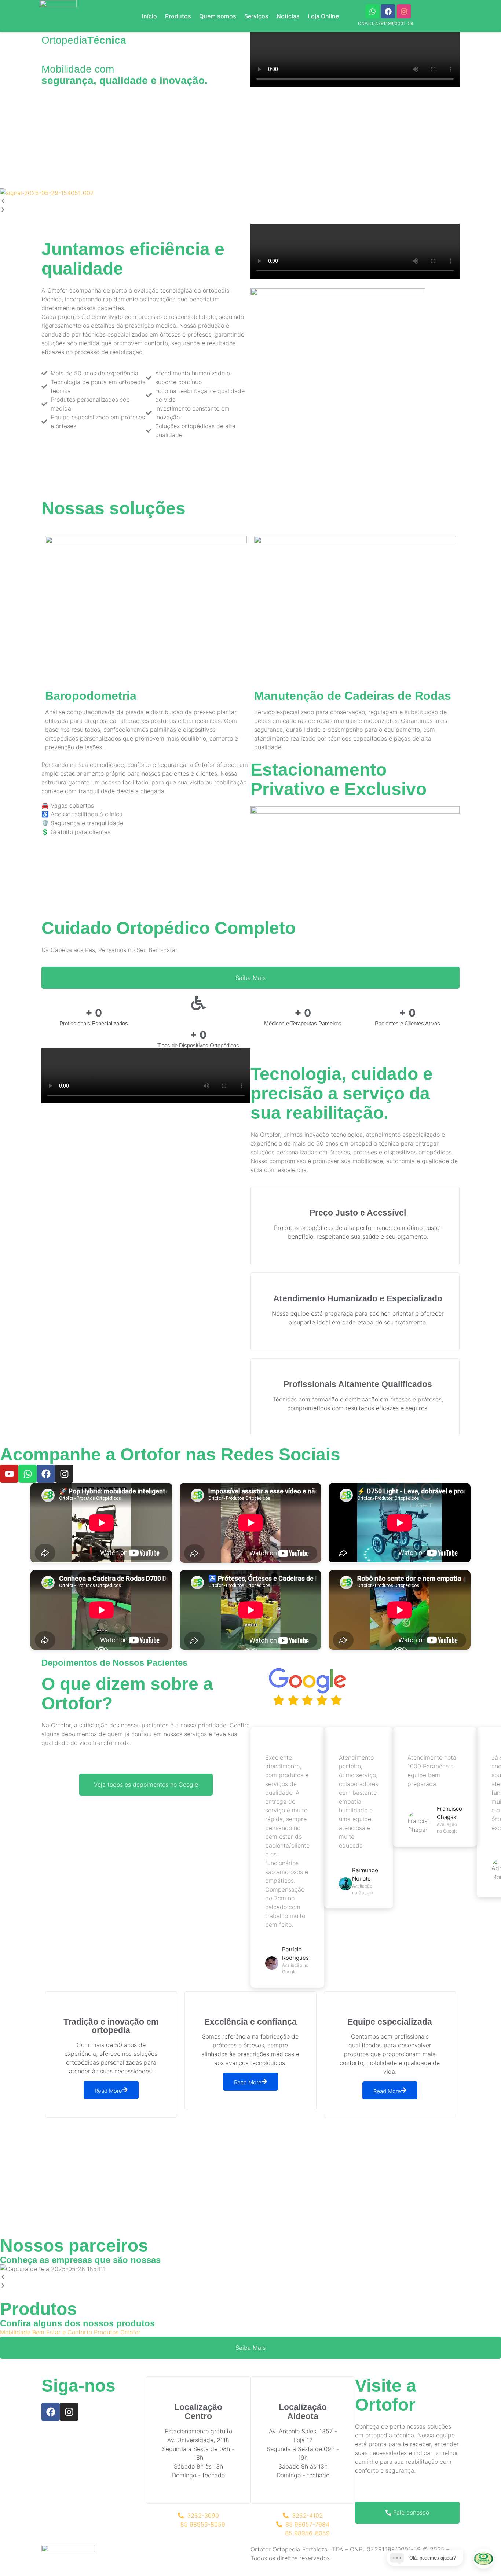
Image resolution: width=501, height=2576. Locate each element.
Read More (108, 2091)
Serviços (256, 16)
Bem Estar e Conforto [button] (63, 2332)
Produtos (178, 16)
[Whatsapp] (372, 11)
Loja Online (323, 16)
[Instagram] (404, 11)
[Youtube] (9, 1474)
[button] (251, 202)
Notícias (288, 16)
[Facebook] (388, 11)
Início (149, 16)
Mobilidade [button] (16, 2332)
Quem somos (218, 16)
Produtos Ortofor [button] (117, 2332)
